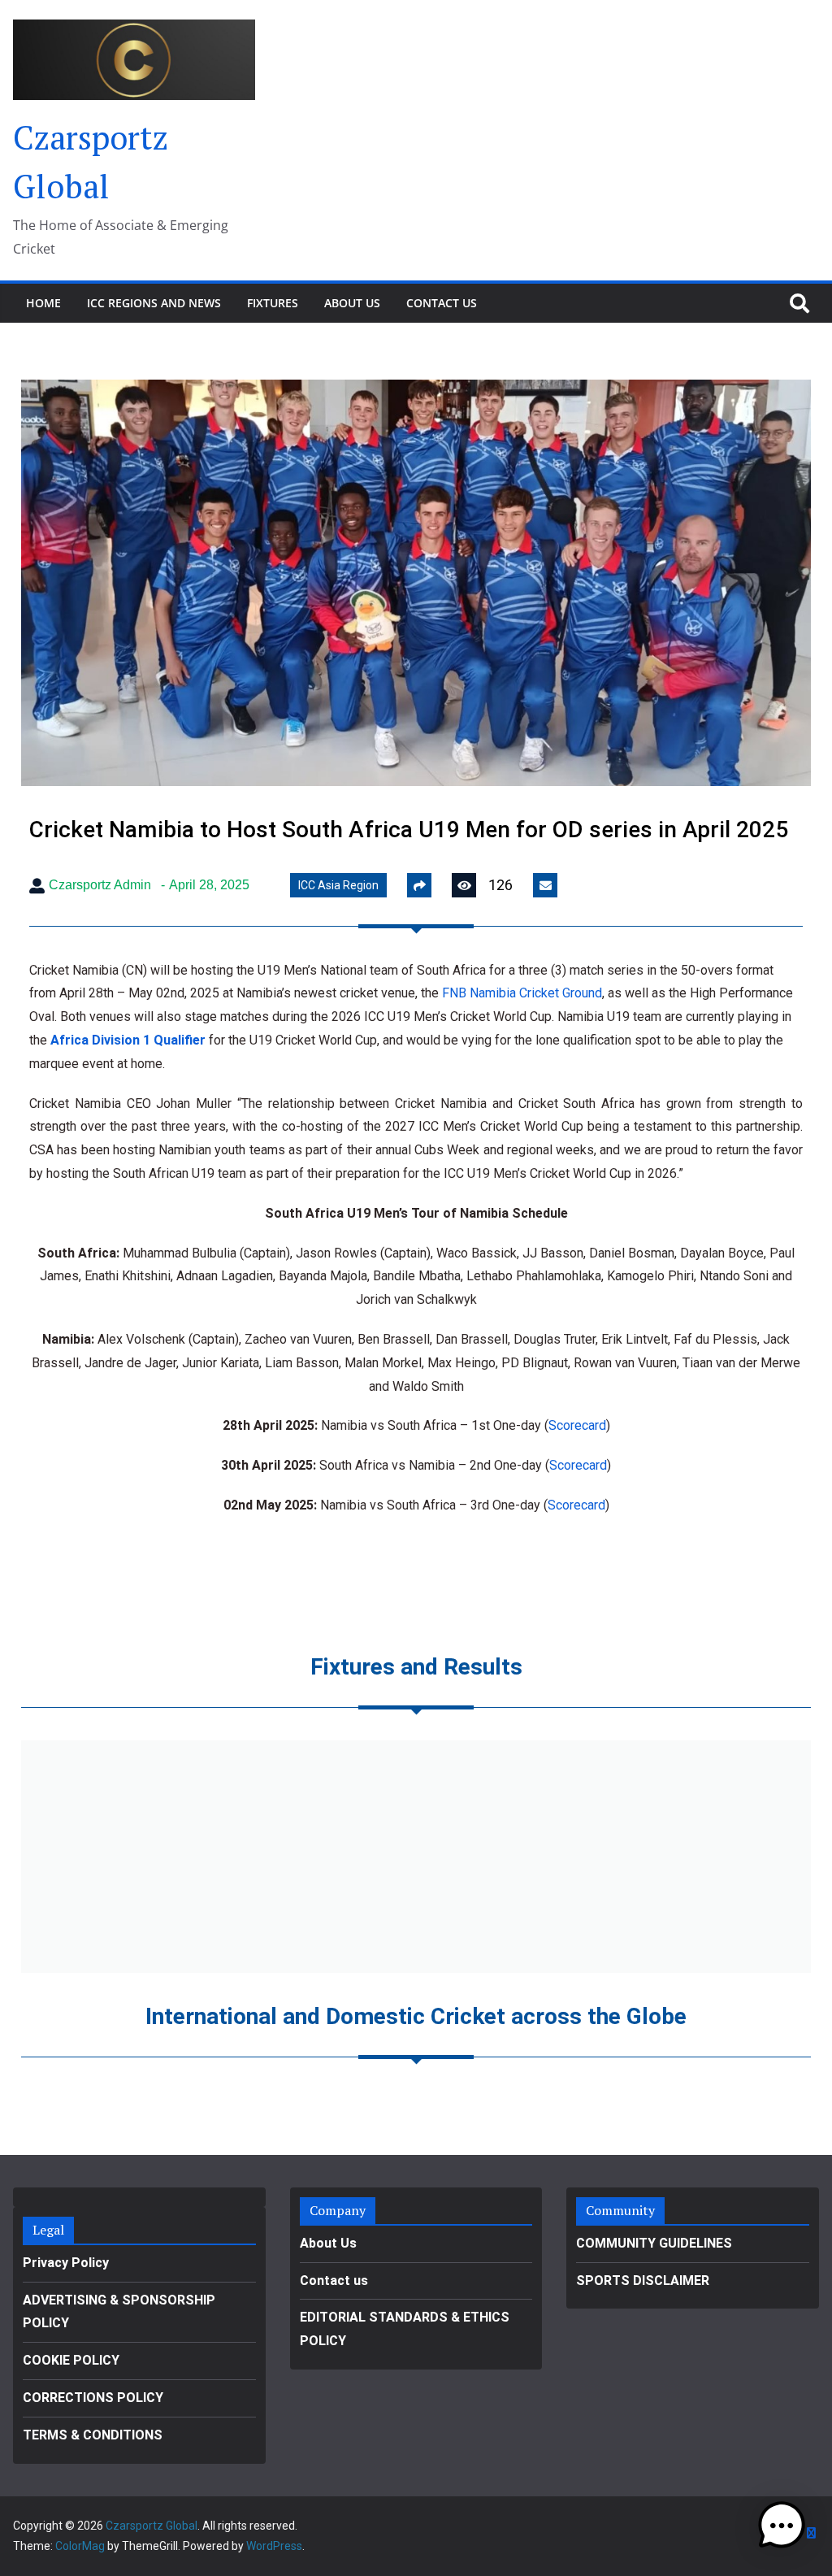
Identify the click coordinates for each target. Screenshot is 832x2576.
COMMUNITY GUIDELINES (654, 2243)
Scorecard (577, 1425)
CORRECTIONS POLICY (93, 2398)
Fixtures (273, 303)
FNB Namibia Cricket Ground (522, 993)
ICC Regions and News (154, 303)
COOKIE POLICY (71, 2360)
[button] (782, 2526)
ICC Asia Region (338, 885)
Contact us (442, 303)
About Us (352, 303)
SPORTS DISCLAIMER (643, 2281)
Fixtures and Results (416, 1667)
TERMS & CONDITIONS (93, 2435)
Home (43, 303)
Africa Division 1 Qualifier (128, 1040)
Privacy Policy (66, 2263)
